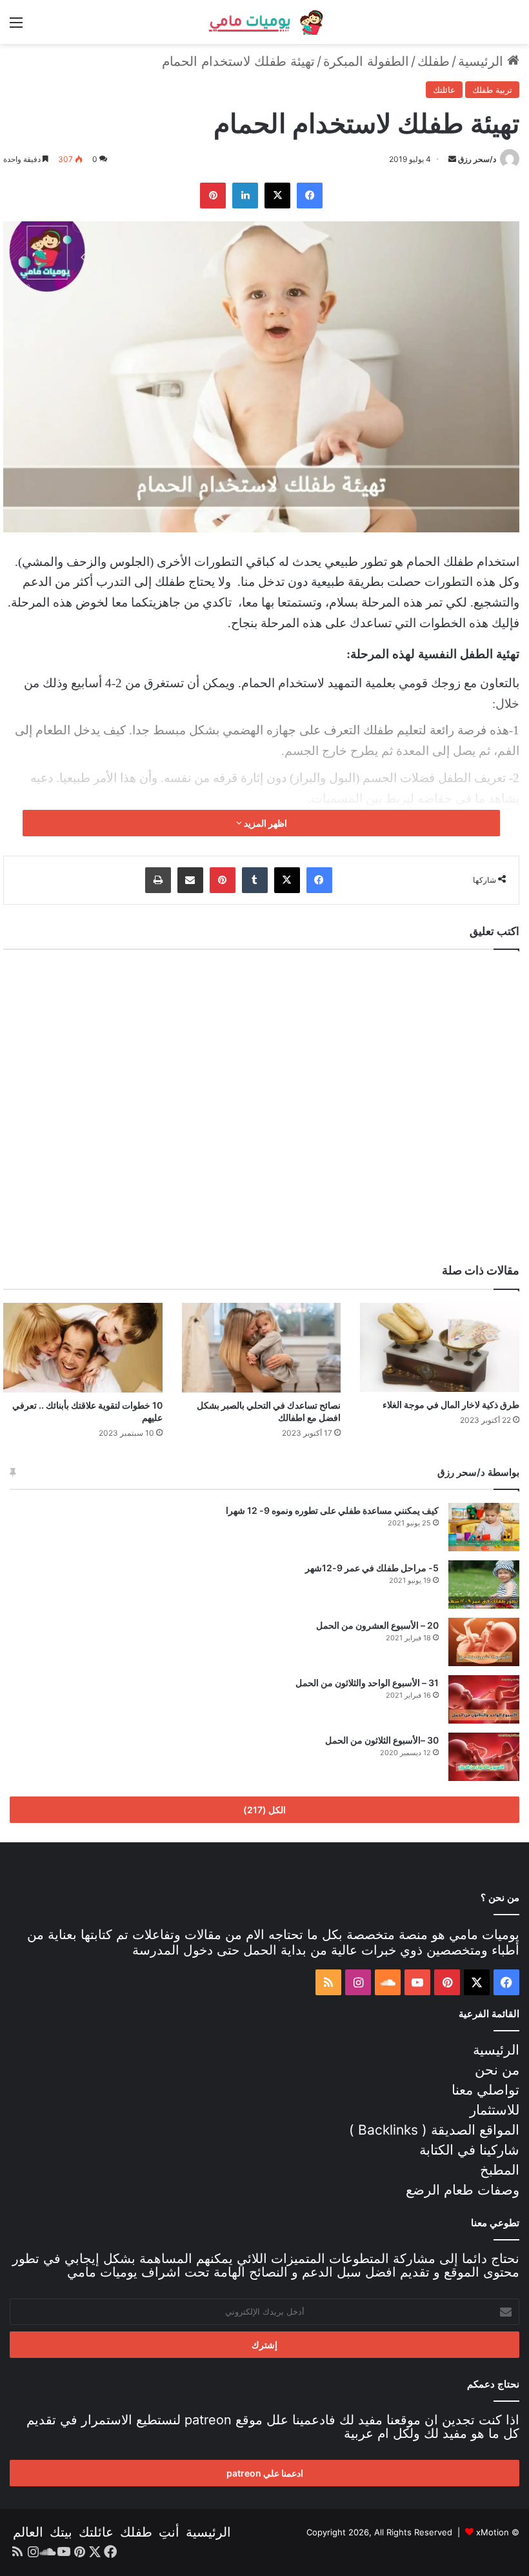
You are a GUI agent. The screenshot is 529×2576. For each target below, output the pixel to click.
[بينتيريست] (213, 196)
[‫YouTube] (417, 1982)
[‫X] (277, 196)
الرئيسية (483, 61)
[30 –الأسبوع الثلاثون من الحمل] (484, 1757)
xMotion (493, 2532)
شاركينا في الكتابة (469, 2150)
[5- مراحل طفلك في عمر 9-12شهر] (484, 1585)
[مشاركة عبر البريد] (190, 880)
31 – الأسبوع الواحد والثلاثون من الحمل (367, 1683)
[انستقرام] (358, 1982)
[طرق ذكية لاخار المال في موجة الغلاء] (440, 1348)
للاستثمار (494, 2110)
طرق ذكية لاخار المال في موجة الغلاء (451, 1404)
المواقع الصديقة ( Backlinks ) (434, 2130)
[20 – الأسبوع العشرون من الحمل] (484, 1642)
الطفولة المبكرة (366, 61)
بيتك (61, 2532)
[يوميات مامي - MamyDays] (264, 22)
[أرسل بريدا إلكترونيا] (452, 159)
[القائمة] (16, 27)
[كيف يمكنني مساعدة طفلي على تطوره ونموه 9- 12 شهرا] (484, 1527)
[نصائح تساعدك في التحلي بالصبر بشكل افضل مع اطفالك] (262, 1348)
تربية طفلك (492, 90)
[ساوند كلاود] (388, 1982)
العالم (28, 2532)
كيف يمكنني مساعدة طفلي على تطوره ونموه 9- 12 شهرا (332, 1510)
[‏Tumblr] (255, 880)
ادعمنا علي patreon (265, 2473)
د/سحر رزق (477, 159)
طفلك (434, 61)
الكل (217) (264, 1810)
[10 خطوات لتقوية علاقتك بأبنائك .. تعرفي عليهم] (83, 1348)
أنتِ (169, 2532)
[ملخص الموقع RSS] (328, 1982)
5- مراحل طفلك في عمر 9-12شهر (372, 1568)
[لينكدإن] (245, 196)
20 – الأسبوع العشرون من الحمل (377, 1625)
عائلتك (444, 90)
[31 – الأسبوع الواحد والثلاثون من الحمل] (484, 1699)
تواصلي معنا (485, 2090)
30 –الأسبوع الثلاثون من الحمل (382, 1740)
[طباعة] (158, 880)
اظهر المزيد (264, 823)
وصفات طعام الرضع (463, 2190)
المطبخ (500, 2170)
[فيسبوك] (310, 196)
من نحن (497, 2070)
